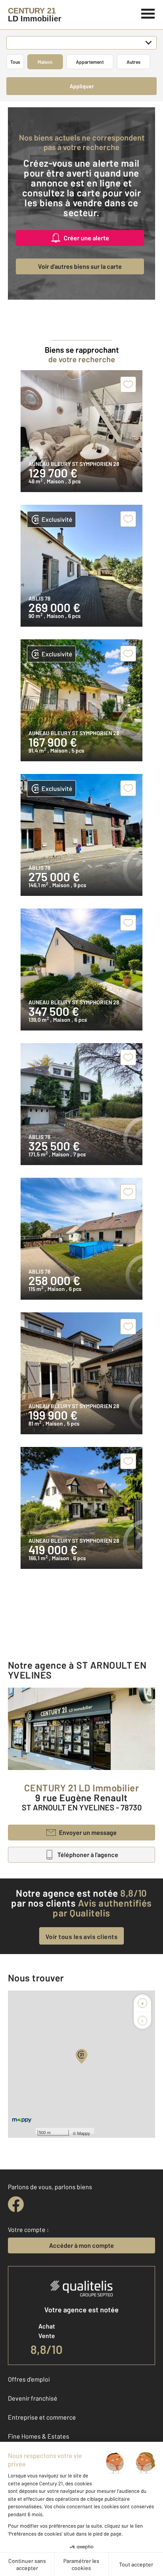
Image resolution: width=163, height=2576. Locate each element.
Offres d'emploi (29, 2379)
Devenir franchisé (33, 2398)
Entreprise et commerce (42, 2417)
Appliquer (82, 86)
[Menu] (148, 13)
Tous (15, 62)
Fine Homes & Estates (39, 2436)
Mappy (84, 2133)
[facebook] (16, 2204)
